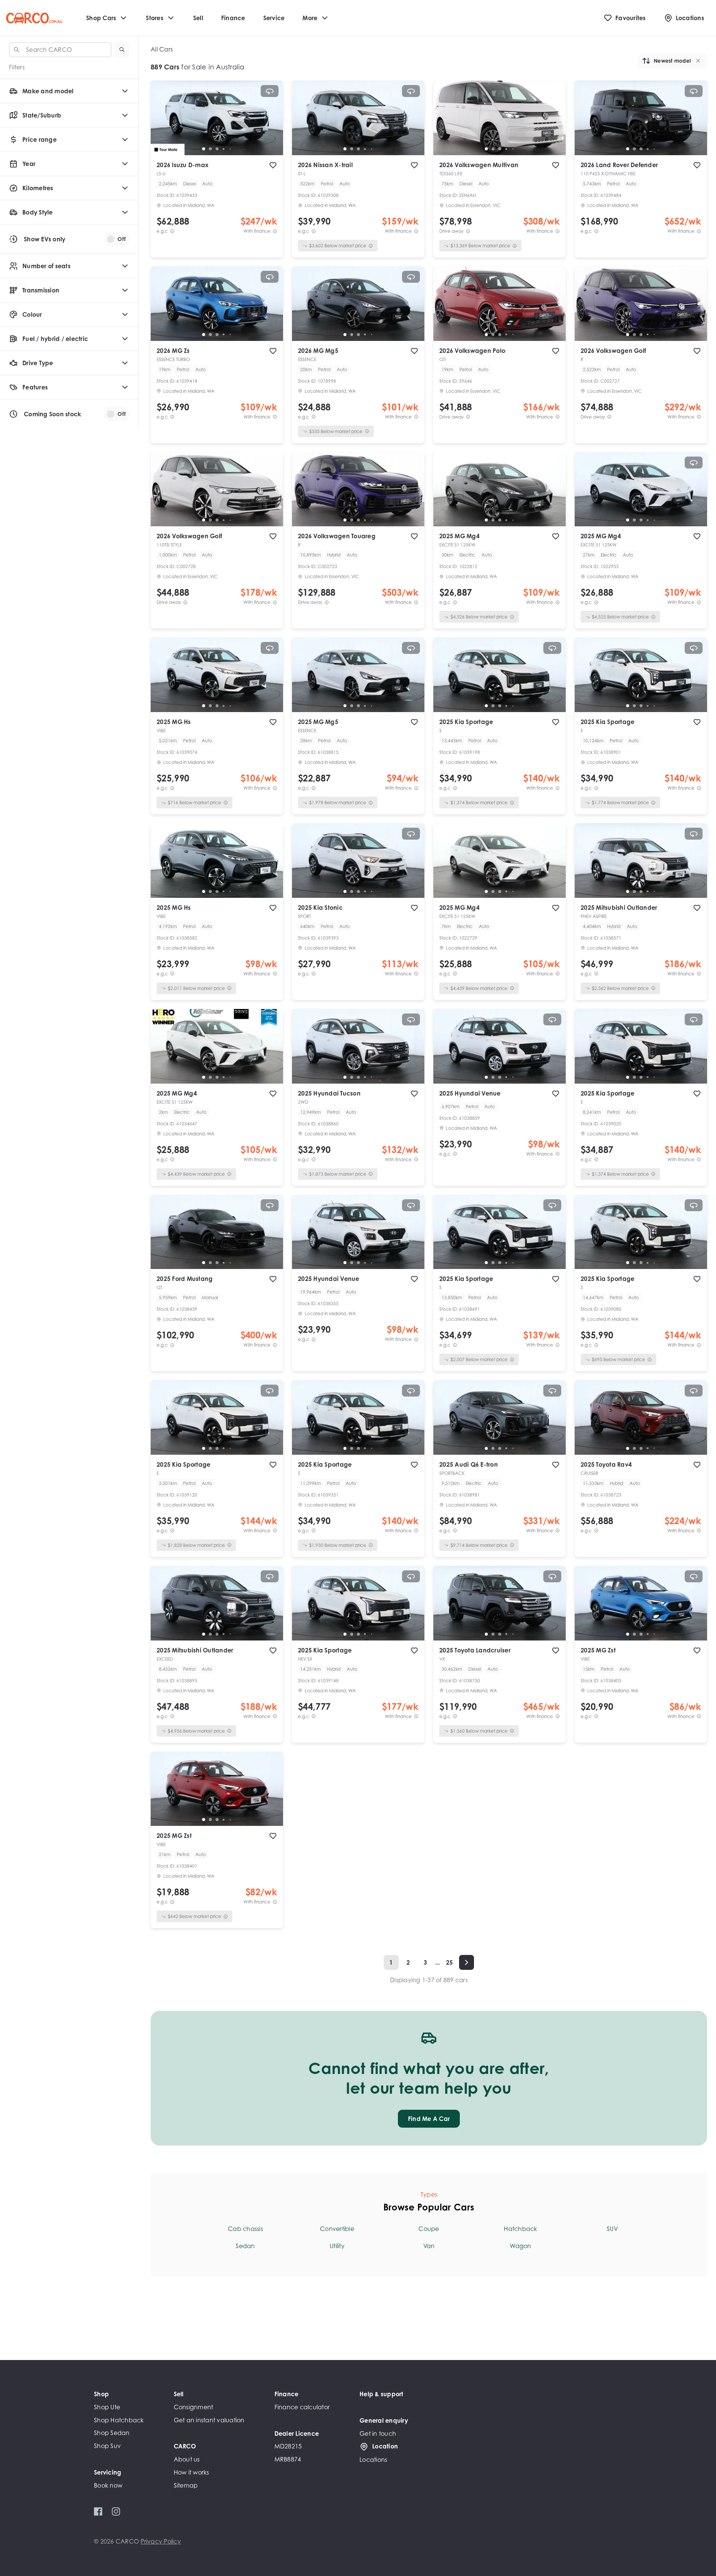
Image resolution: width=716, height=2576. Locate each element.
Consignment (194, 2407)
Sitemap (186, 2485)
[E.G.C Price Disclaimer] (172, 231)
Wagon (520, 2246)
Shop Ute (107, 2407)
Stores (155, 18)
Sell (198, 18)
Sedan (245, 2246)
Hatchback (520, 2229)
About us (187, 2459)
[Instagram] (116, 2511)
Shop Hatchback (119, 2420)
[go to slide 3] (217, 149)
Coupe (429, 2229)
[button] (122, 50)
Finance (233, 18)
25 (450, 1962)
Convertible (337, 2229)
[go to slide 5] (230, 149)
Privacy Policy (161, 2541)
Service (274, 18)
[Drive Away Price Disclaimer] (468, 231)
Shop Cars (101, 18)
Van (429, 2246)
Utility (337, 2246)
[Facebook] (98, 2511)
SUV (612, 2229)
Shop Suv (107, 2446)
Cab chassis (245, 2229)
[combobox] (60, 50)
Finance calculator (302, 2407)
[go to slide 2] (210, 149)
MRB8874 (288, 2459)
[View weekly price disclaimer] (275, 231)
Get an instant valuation (209, 2420)
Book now (108, 2485)
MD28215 (288, 2446)
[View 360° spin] (270, 91)
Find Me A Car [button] (429, 2119)
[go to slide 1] (204, 149)
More (310, 18)
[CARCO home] (34, 18)
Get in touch (378, 2434)
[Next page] (467, 1962)
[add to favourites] (273, 165)
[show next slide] (271, 124)
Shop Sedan (112, 2433)
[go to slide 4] (224, 149)
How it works (191, 2472)
